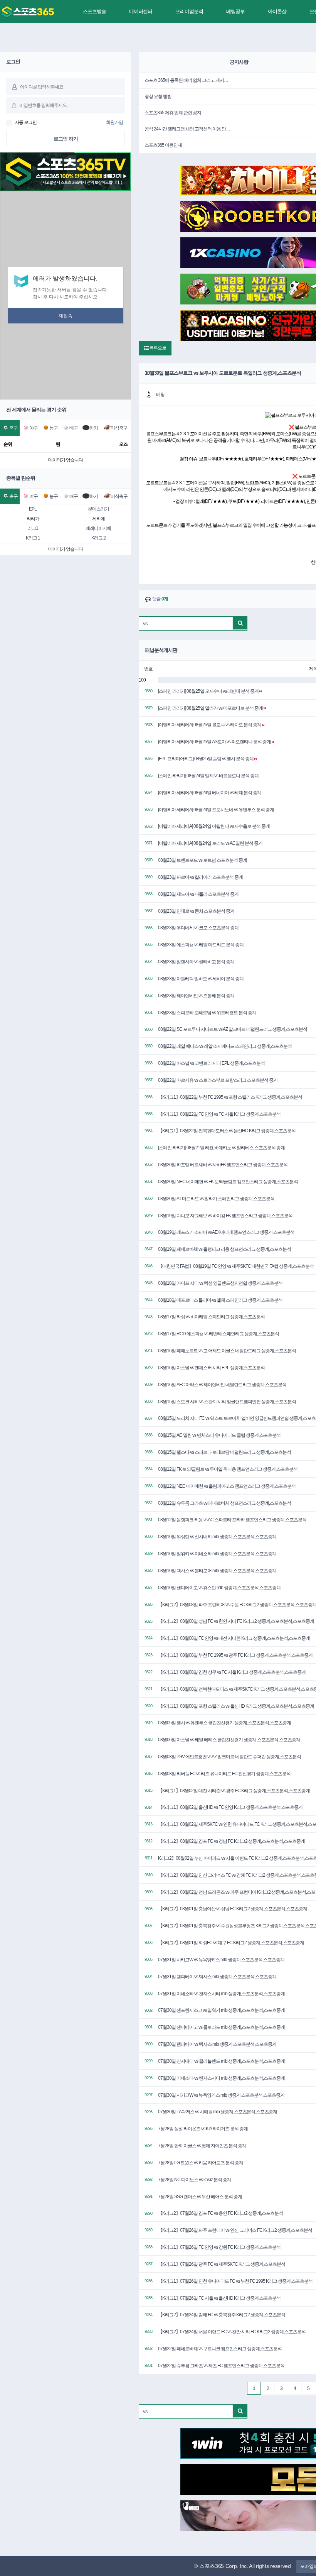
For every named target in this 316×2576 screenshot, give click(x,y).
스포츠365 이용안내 (163, 145)
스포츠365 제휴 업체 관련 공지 (173, 113)
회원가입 (114, 122)
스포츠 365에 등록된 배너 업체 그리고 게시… (186, 80)
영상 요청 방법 (158, 96)
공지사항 (239, 62)
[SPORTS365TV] (28, 12)
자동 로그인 (26, 122)
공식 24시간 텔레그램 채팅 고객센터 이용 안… (187, 129)
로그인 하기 (66, 139)
